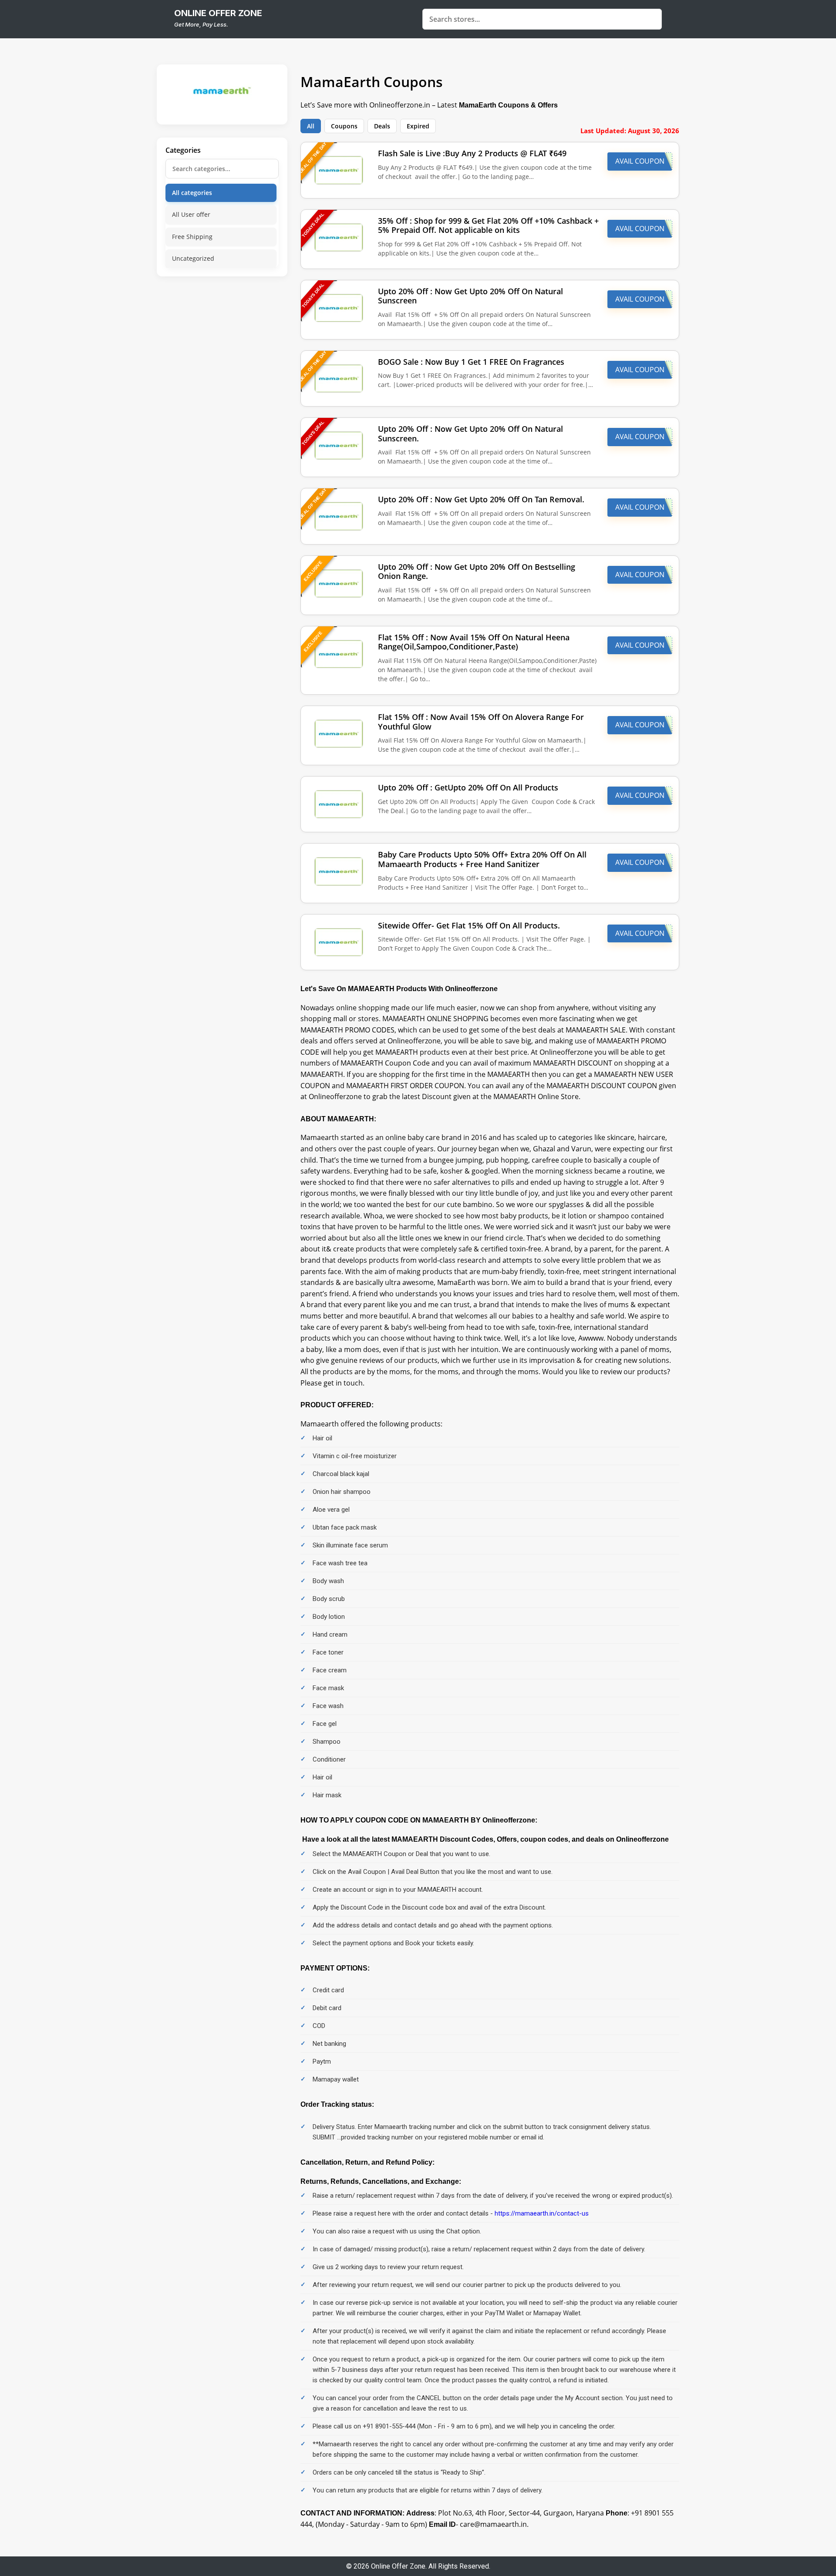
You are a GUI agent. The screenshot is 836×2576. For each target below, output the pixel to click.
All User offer (191, 214)
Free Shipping (192, 237)
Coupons (344, 126)
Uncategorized (193, 258)
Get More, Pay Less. (201, 24)
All (311, 126)
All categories (192, 193)
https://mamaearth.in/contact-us (542, 2213)
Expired (418, 126)
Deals (382, 126)
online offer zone (218, 13)
